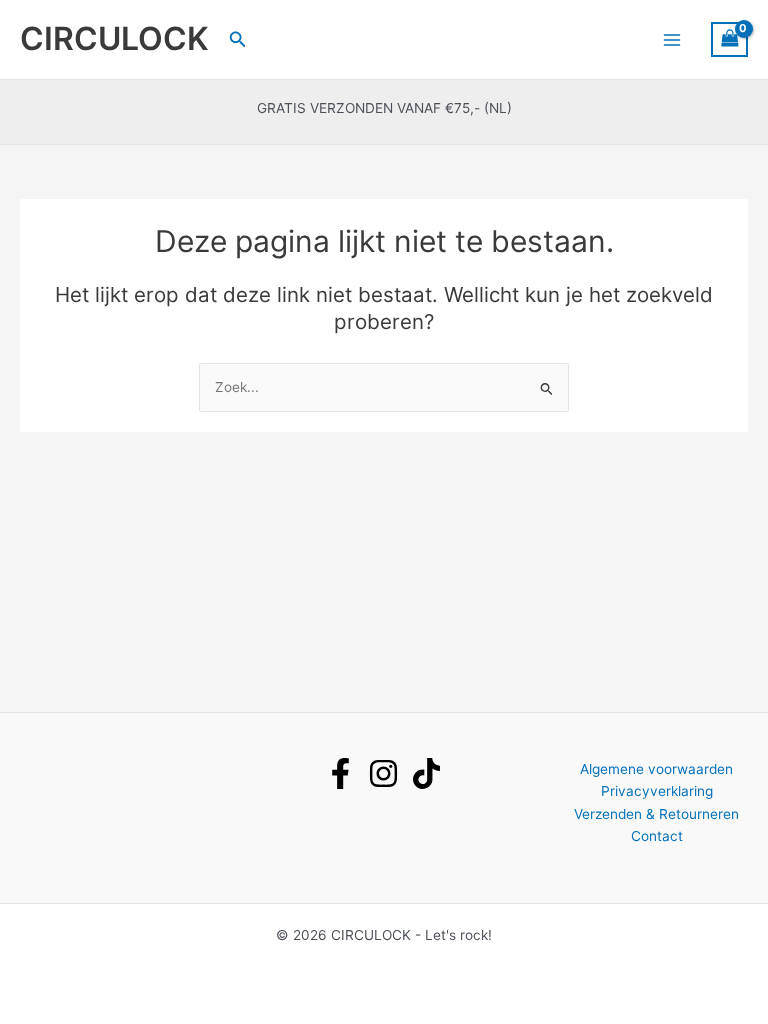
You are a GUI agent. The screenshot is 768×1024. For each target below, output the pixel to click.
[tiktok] (426, 773)
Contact (657, 836)
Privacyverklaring (657, 791)
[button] (238, 39)
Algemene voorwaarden (656, 769)
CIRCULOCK (114, 38)
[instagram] (383, 773)
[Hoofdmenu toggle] (671, 39)
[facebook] (340, 773)
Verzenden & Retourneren (656, 814)
